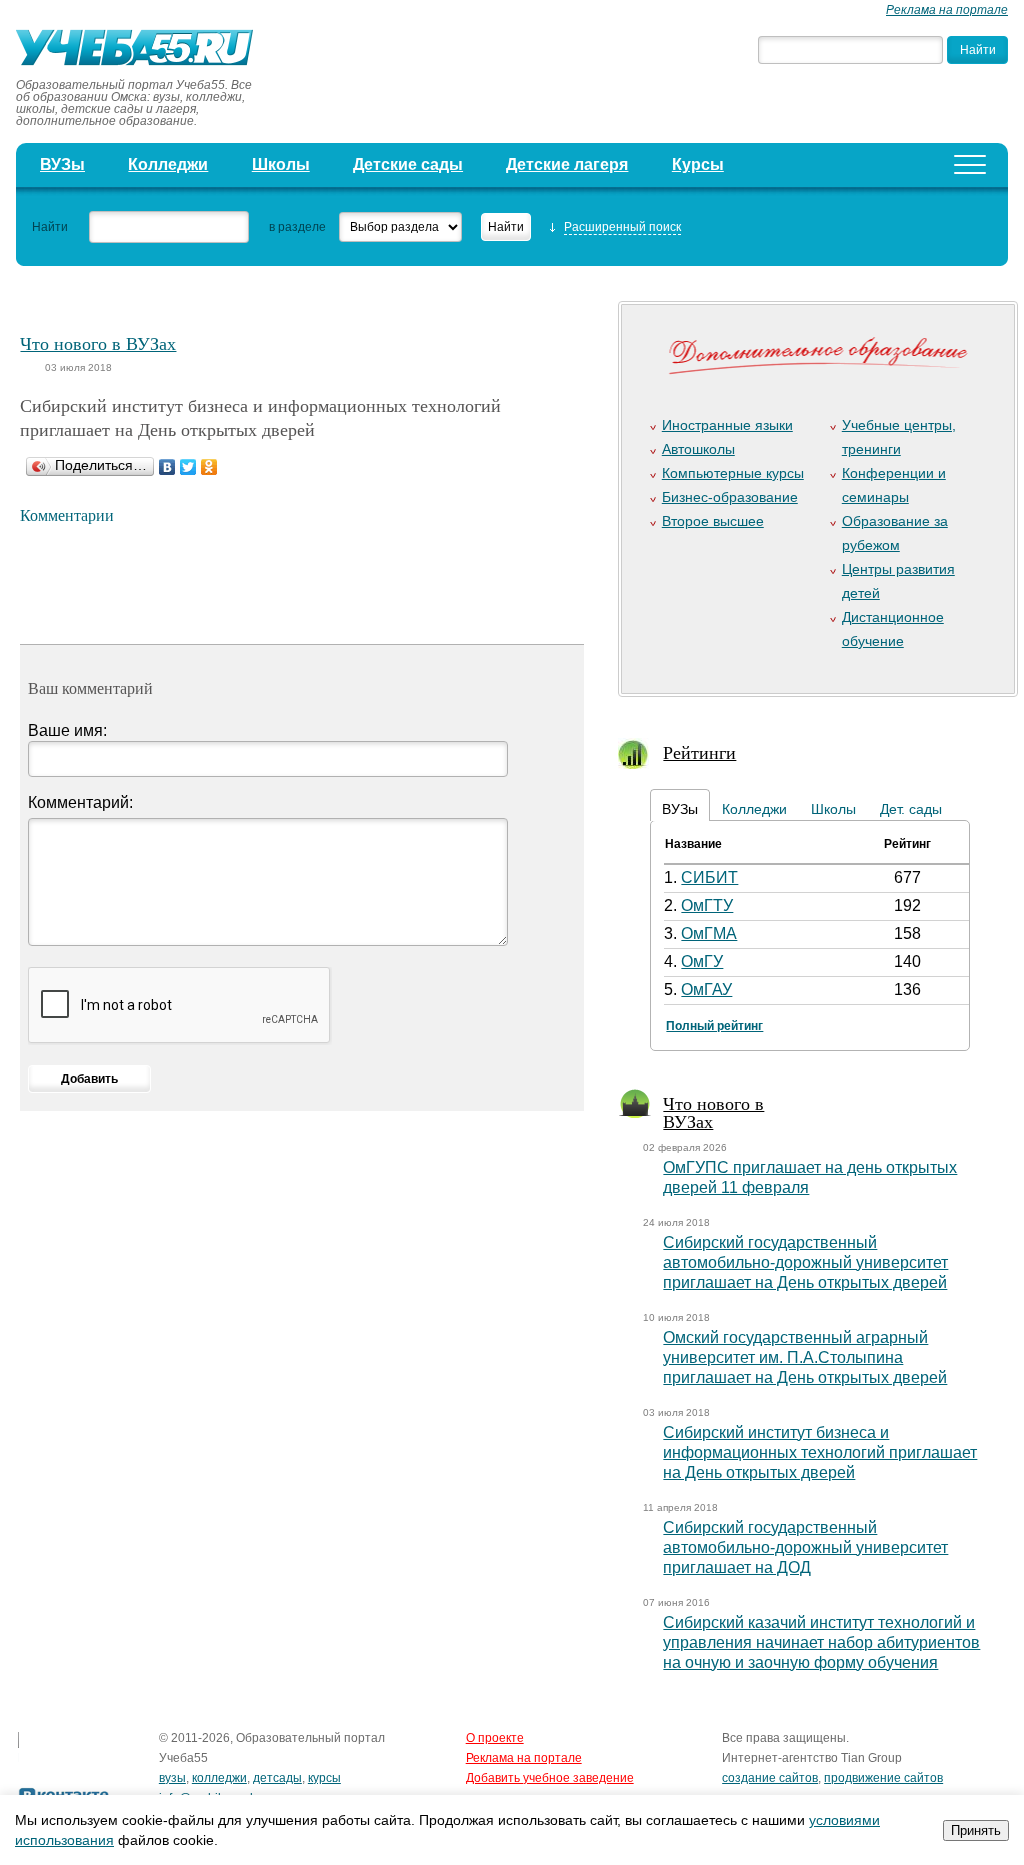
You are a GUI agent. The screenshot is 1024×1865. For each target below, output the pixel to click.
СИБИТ (709, 877)
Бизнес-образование (730, 497)
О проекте (495, 1738)
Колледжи (168, 164)
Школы (281, 164)
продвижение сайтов (883, 1778)
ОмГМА (709, 933)
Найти (50, 227)
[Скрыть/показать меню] (970, 165)
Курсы (698, 164)
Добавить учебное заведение (550, 1778)
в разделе (297, 227)
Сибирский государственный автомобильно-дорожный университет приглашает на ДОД (805, 1547)
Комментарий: (80, 802)
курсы (324, 1778)
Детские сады (408, 164)
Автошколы (698, 449)
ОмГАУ (706, 989)
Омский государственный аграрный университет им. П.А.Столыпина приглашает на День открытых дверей (805, 1357)
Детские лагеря (567, 164)
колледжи (219, 1778)
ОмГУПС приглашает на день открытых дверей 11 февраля (810, 1177)
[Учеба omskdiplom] (141, 50)
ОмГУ (702, 961)
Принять (976, 1830)
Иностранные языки (727, 425)
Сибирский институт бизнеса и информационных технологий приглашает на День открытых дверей (820, 1452)
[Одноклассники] (209, 467)
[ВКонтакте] (167, 467)
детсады (277, 1778)
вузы (172, 1778)
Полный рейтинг (714, 1026)
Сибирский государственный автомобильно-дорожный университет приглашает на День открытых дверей (805, 1262)
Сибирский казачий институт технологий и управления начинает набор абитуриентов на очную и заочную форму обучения (821, 1642)
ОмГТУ (707, 905)
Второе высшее (713, 521)
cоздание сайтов (770, 1778)
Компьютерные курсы (733, 473)
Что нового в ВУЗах (98, 343)
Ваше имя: (67, 730)
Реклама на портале (947, 10)
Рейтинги (699, 752)
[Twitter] (188, 467)
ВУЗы (62, 164)
